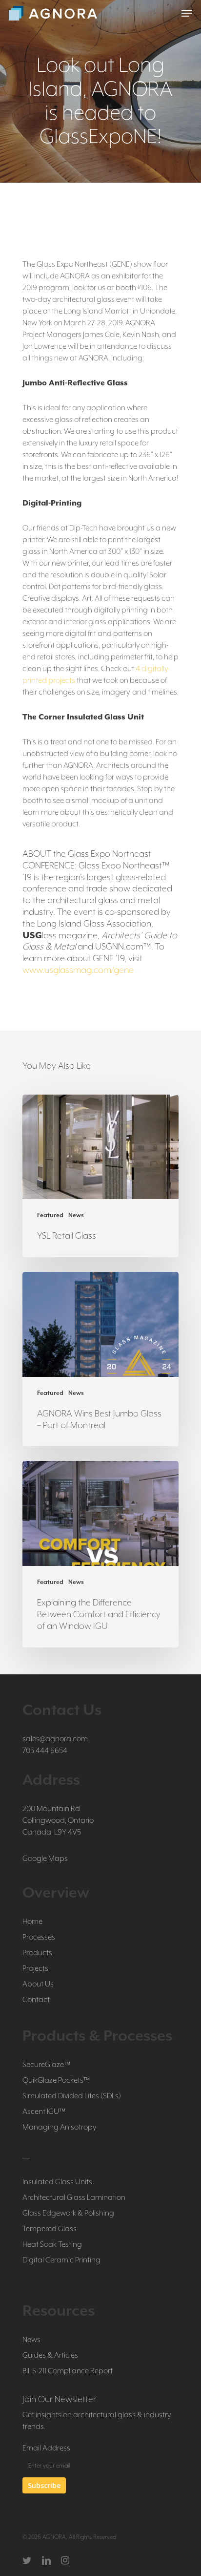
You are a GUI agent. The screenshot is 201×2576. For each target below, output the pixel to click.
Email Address (46, 2448)
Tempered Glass (50, 2229)
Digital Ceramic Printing (61, 2260)
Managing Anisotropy (59, 2127)
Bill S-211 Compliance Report (68, 2371)
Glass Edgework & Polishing (68, 2213)
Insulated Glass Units (57, 2182)
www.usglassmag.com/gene (78, 970)
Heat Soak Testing (52, 2244)
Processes (39, 1937)
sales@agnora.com (55, 1739)
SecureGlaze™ (46, 2065)
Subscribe (44, 2485)
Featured (50, 1215)
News (76, 1215)
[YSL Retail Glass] (100, 1176)
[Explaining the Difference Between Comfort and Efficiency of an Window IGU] (100, 1554)
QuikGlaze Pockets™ (56, 2080)
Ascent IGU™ (44, 2111)
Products (37, 1953)
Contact (36, 2000)
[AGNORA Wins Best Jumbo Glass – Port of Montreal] (100, 1359)
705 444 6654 (45, 1751)
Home (32, 1921)
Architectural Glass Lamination (74, 2197)
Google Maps (45, 1858)
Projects (35, 1968)
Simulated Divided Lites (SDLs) (72, 2096)
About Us (38, 1984)
